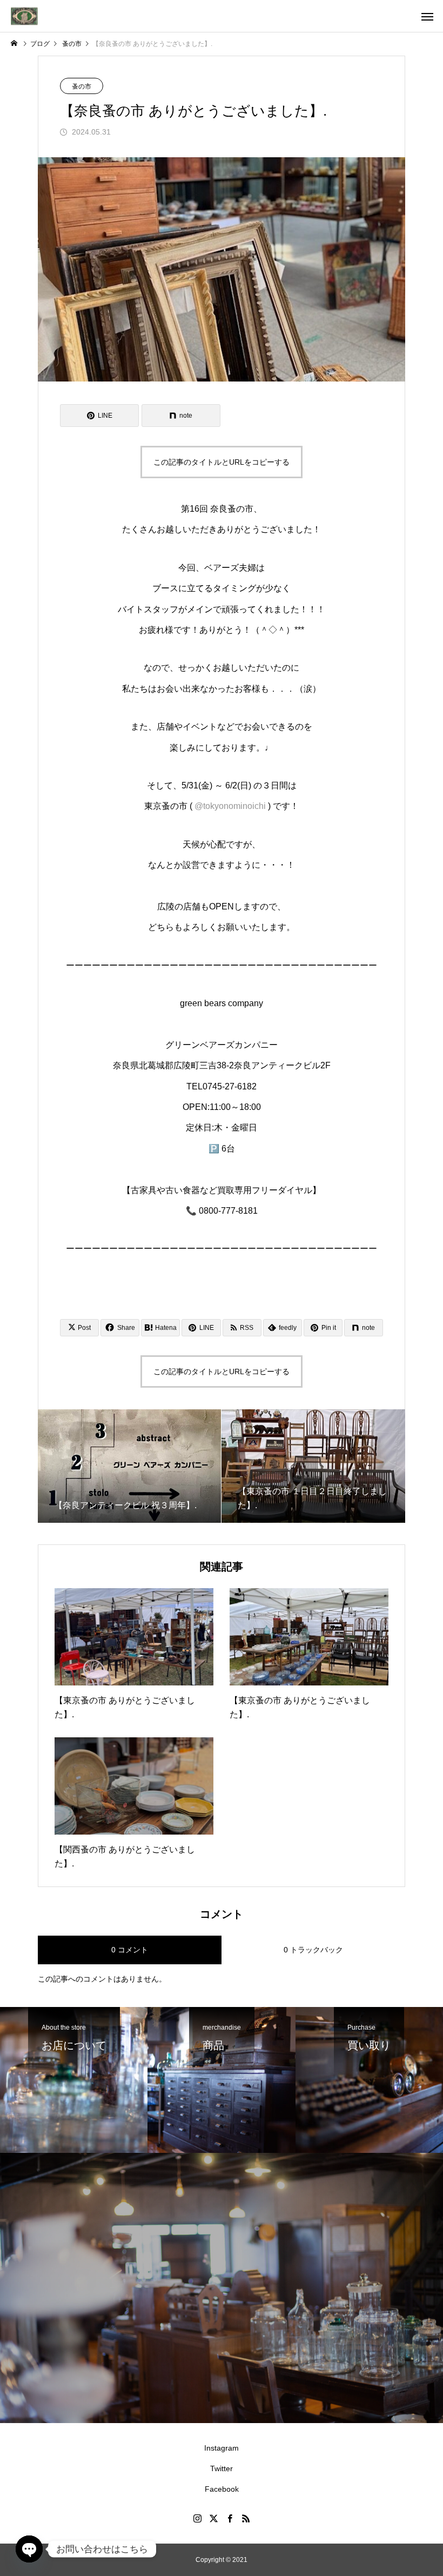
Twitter (222, 2468)
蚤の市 (82, 86)
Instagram (222, 2448)
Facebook (222, 2489)
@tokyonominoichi (230, 806)
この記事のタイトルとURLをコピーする (222, 462)
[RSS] (246, 2518)
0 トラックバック (313, 1950)
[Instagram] (197, 2518)
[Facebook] (230, 2518)
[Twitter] (213, 2518)
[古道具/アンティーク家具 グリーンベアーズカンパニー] (24, 16)
